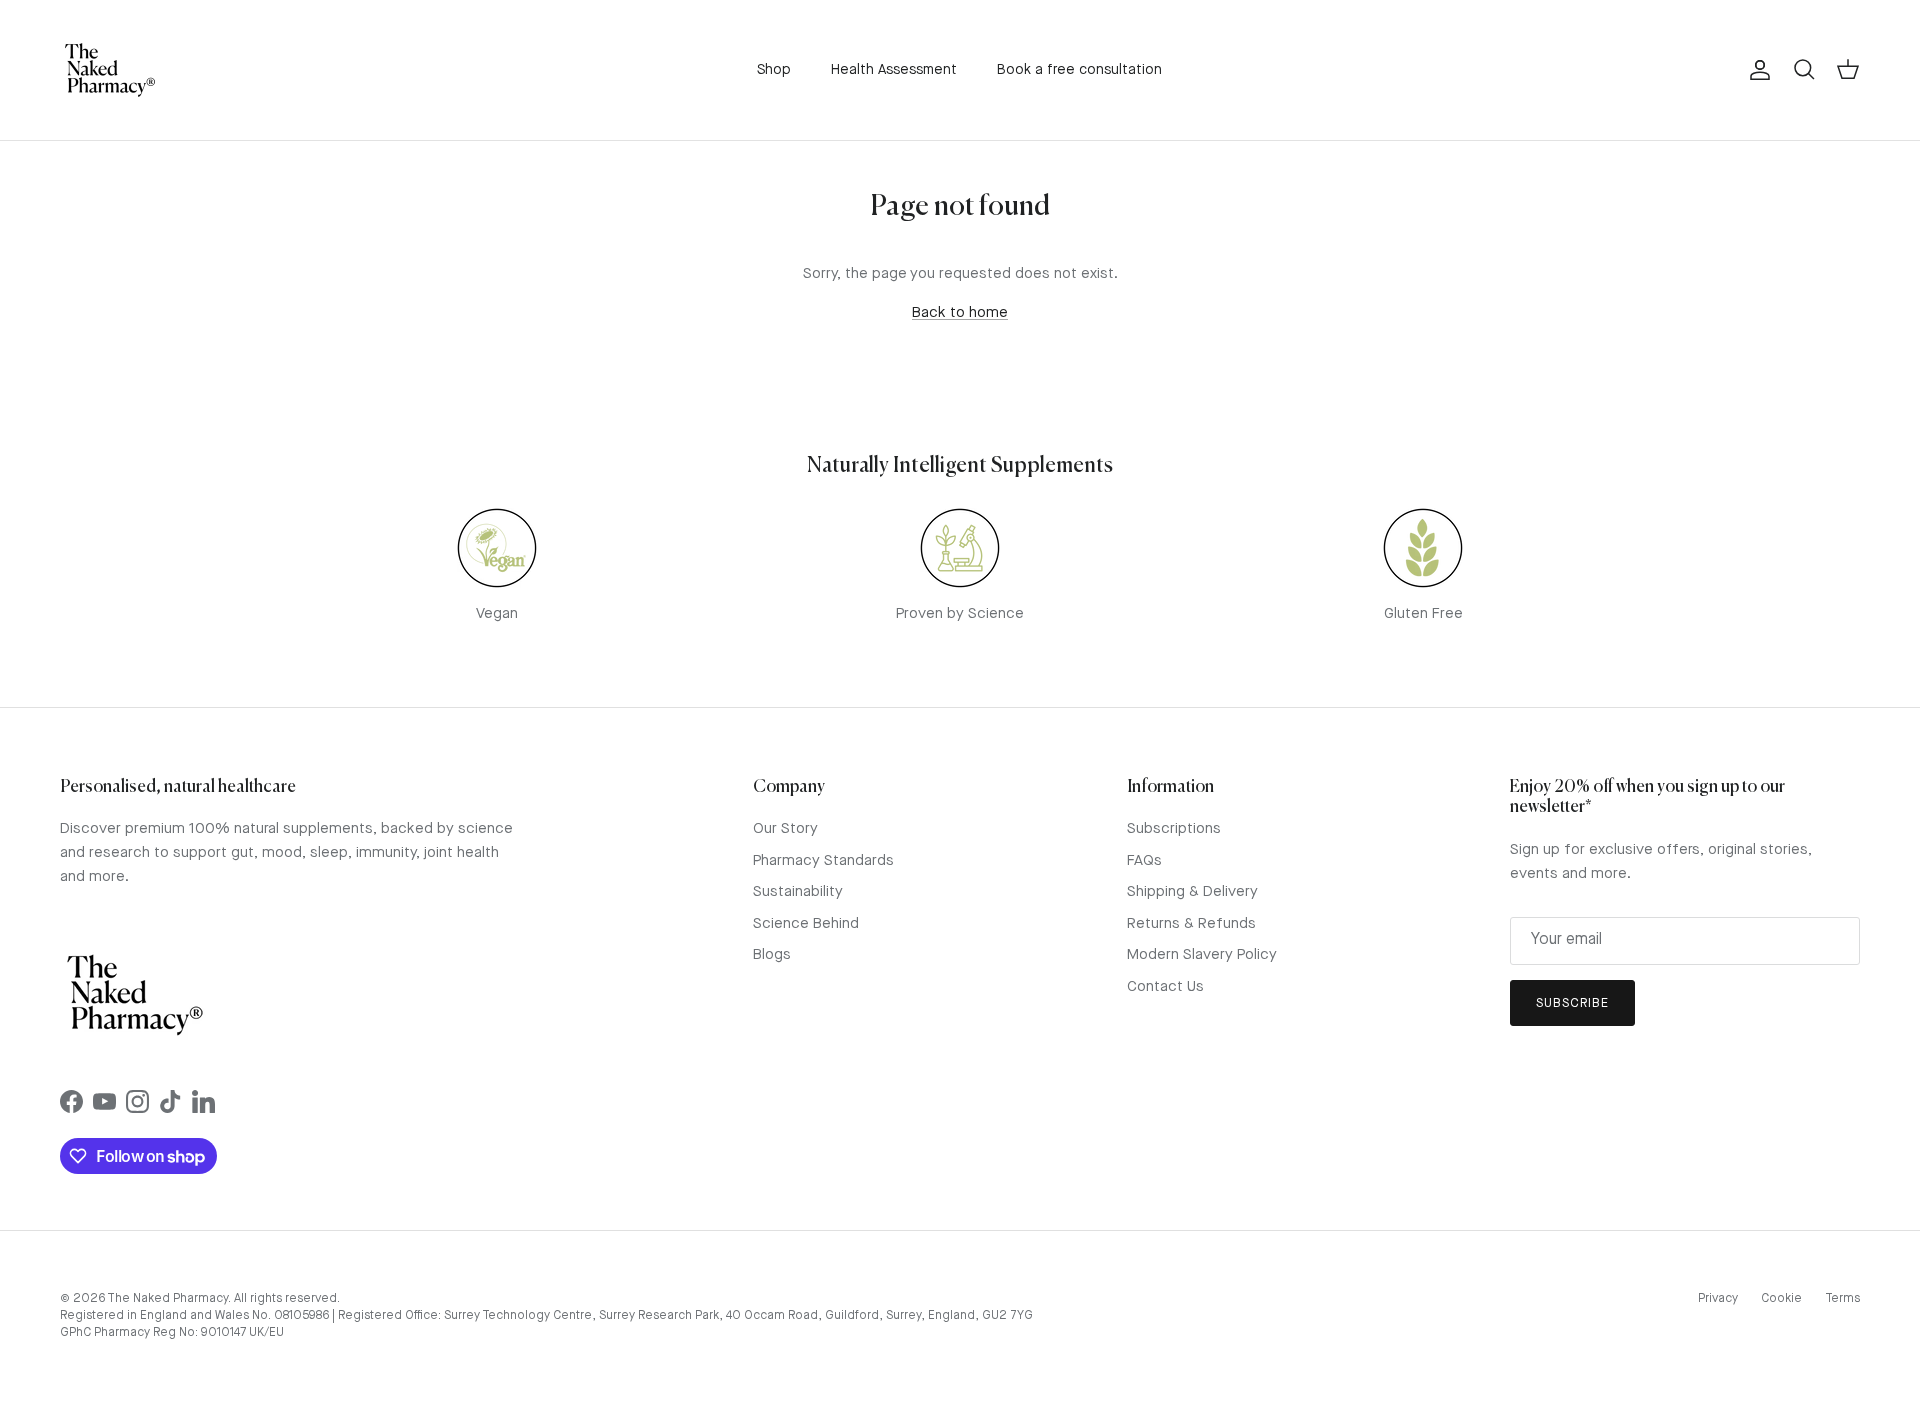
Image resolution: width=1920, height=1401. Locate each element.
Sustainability (798, 892)
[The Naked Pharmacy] (110, 70)
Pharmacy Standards (823, 861)
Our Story (785, 829)
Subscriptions (1174, 829)
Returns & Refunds (1191, 924)
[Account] (1756, 70)
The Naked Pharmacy (167, 1299)
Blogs (772, 955)
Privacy (1718, 1299)
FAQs (1144, 861)
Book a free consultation (1079, 70)
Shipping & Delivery (1192, 892)
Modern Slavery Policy (1202, 955)
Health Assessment (894, 70)
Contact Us (1165, 987)
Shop (774, 70)
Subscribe (1572, 1003)
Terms (1842, 1299)
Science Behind (806, 924)
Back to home (960, 313)
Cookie (1781, 1299)
